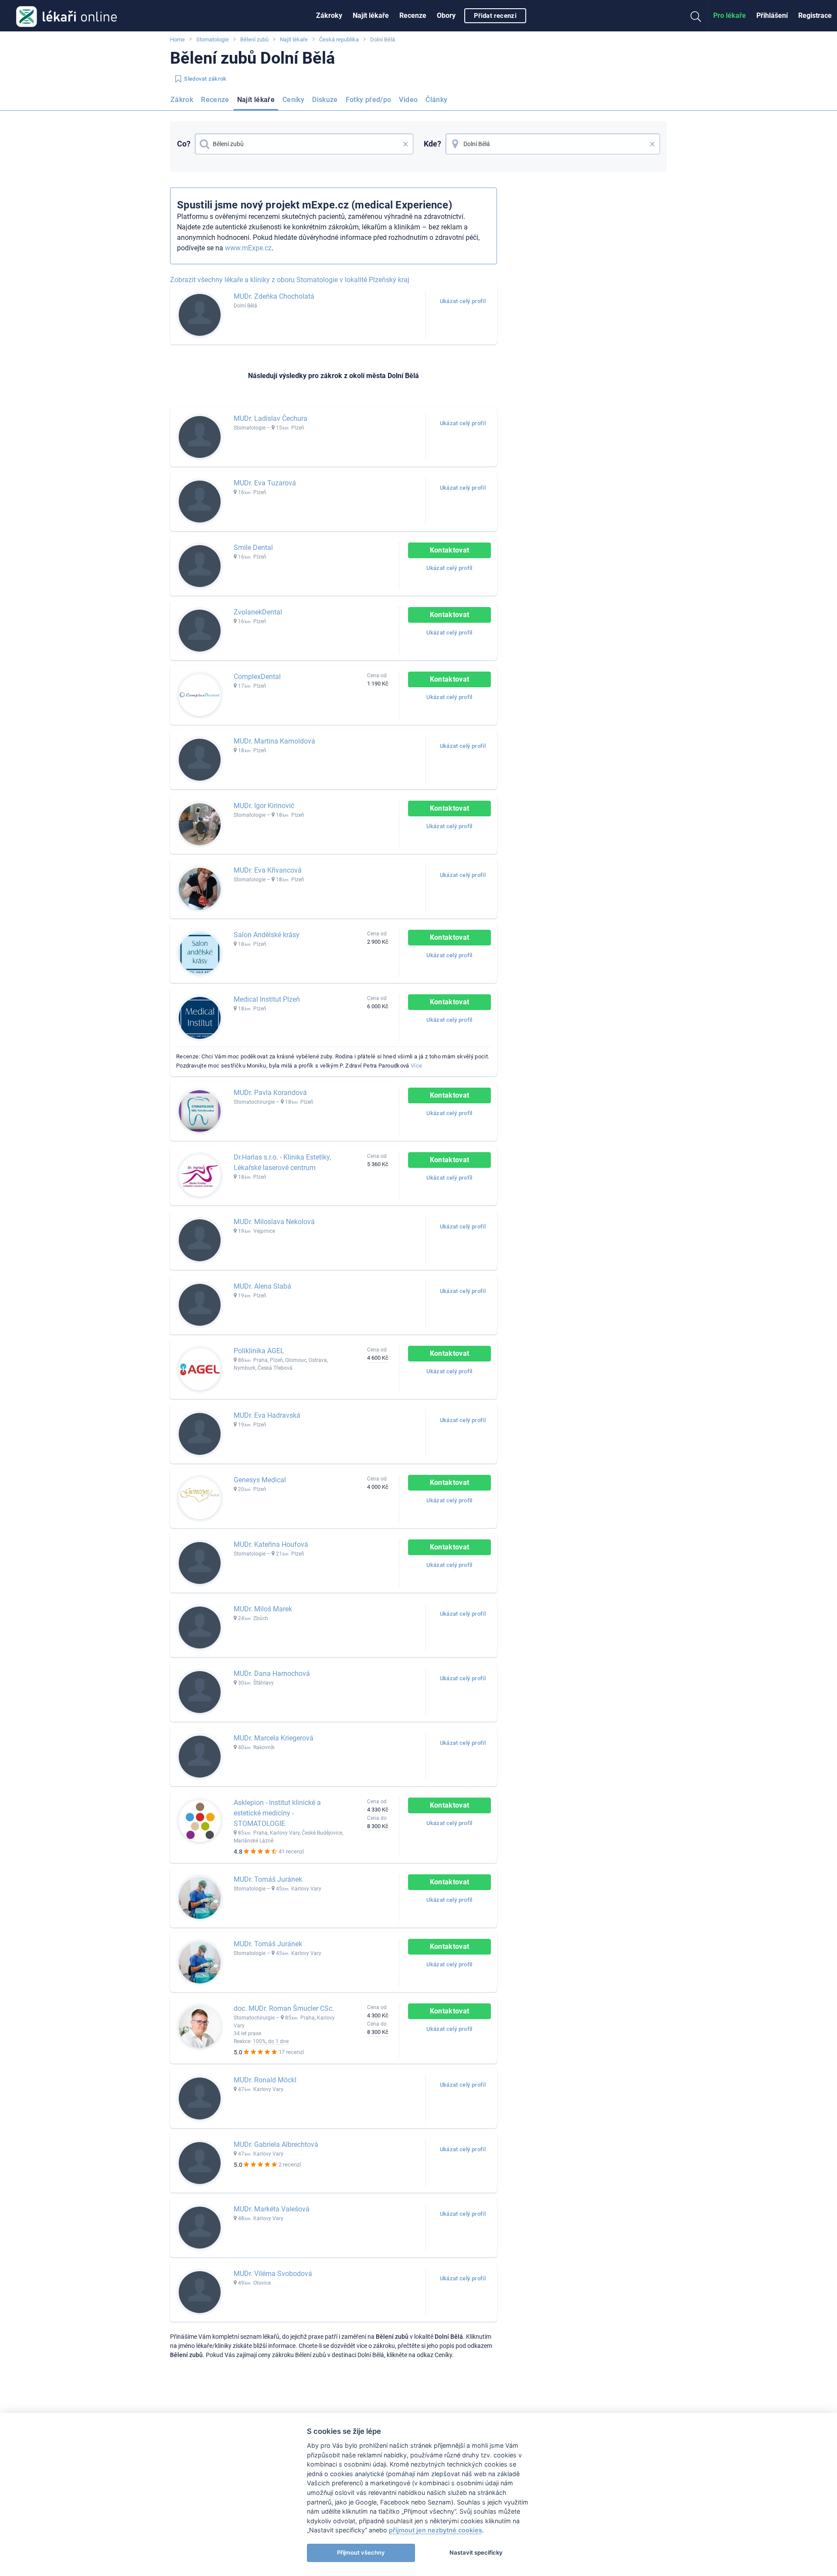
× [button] (406, 144)
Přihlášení (772, 15)
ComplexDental (257, 677)
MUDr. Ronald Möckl (265, 2080)
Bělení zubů (254, 39)
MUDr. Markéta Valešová (272, 2209)
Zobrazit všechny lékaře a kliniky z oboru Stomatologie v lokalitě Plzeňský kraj (290, 280)
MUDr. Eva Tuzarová (265, 483)
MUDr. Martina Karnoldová (274, 741)
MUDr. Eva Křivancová (268, 870)
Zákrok (182, 100)
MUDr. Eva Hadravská (267, 1415)
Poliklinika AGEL (259, 1351)
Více (416, 1066)
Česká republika (339, 39)
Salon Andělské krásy (267, 935)
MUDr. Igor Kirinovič (264, 806)
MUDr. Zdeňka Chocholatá (274, 296)
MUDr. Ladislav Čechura (270, 418)
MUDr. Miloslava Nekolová (274, 1222)
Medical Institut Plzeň (267, 999)
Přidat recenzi (495, 16)
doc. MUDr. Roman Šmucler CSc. (284, 2008)
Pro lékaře (730, 15)
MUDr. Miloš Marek (263, 1609)
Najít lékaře (371, 15)
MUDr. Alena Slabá (262, 1286)
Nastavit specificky (476, 2552)
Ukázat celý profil (463, 301)
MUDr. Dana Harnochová (272, 1674)
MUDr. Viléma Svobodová (273, 2274)
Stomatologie (213, 39)
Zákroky (329, 15)
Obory (446, 15)
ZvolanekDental (258, 612)
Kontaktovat (450, 550)
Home (177, 39)
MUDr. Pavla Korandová (270, 1093)
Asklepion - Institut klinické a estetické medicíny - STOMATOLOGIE (277, 1813)
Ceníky (293, 100)
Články (436, 100)
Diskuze (325, 100)
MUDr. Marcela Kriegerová (274, 1738)
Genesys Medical (260, 1480)
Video (408, 100)
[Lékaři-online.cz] (66, 16)
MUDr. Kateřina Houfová (271, 1544)
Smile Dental (253, 548)
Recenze (413, 15)
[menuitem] (329, 16)
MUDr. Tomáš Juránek (268, 1879)
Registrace (815, 15)
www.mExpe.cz (248, 248)
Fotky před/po (369, 100)
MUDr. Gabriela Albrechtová (276, 2144)
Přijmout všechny (361, 2552)
